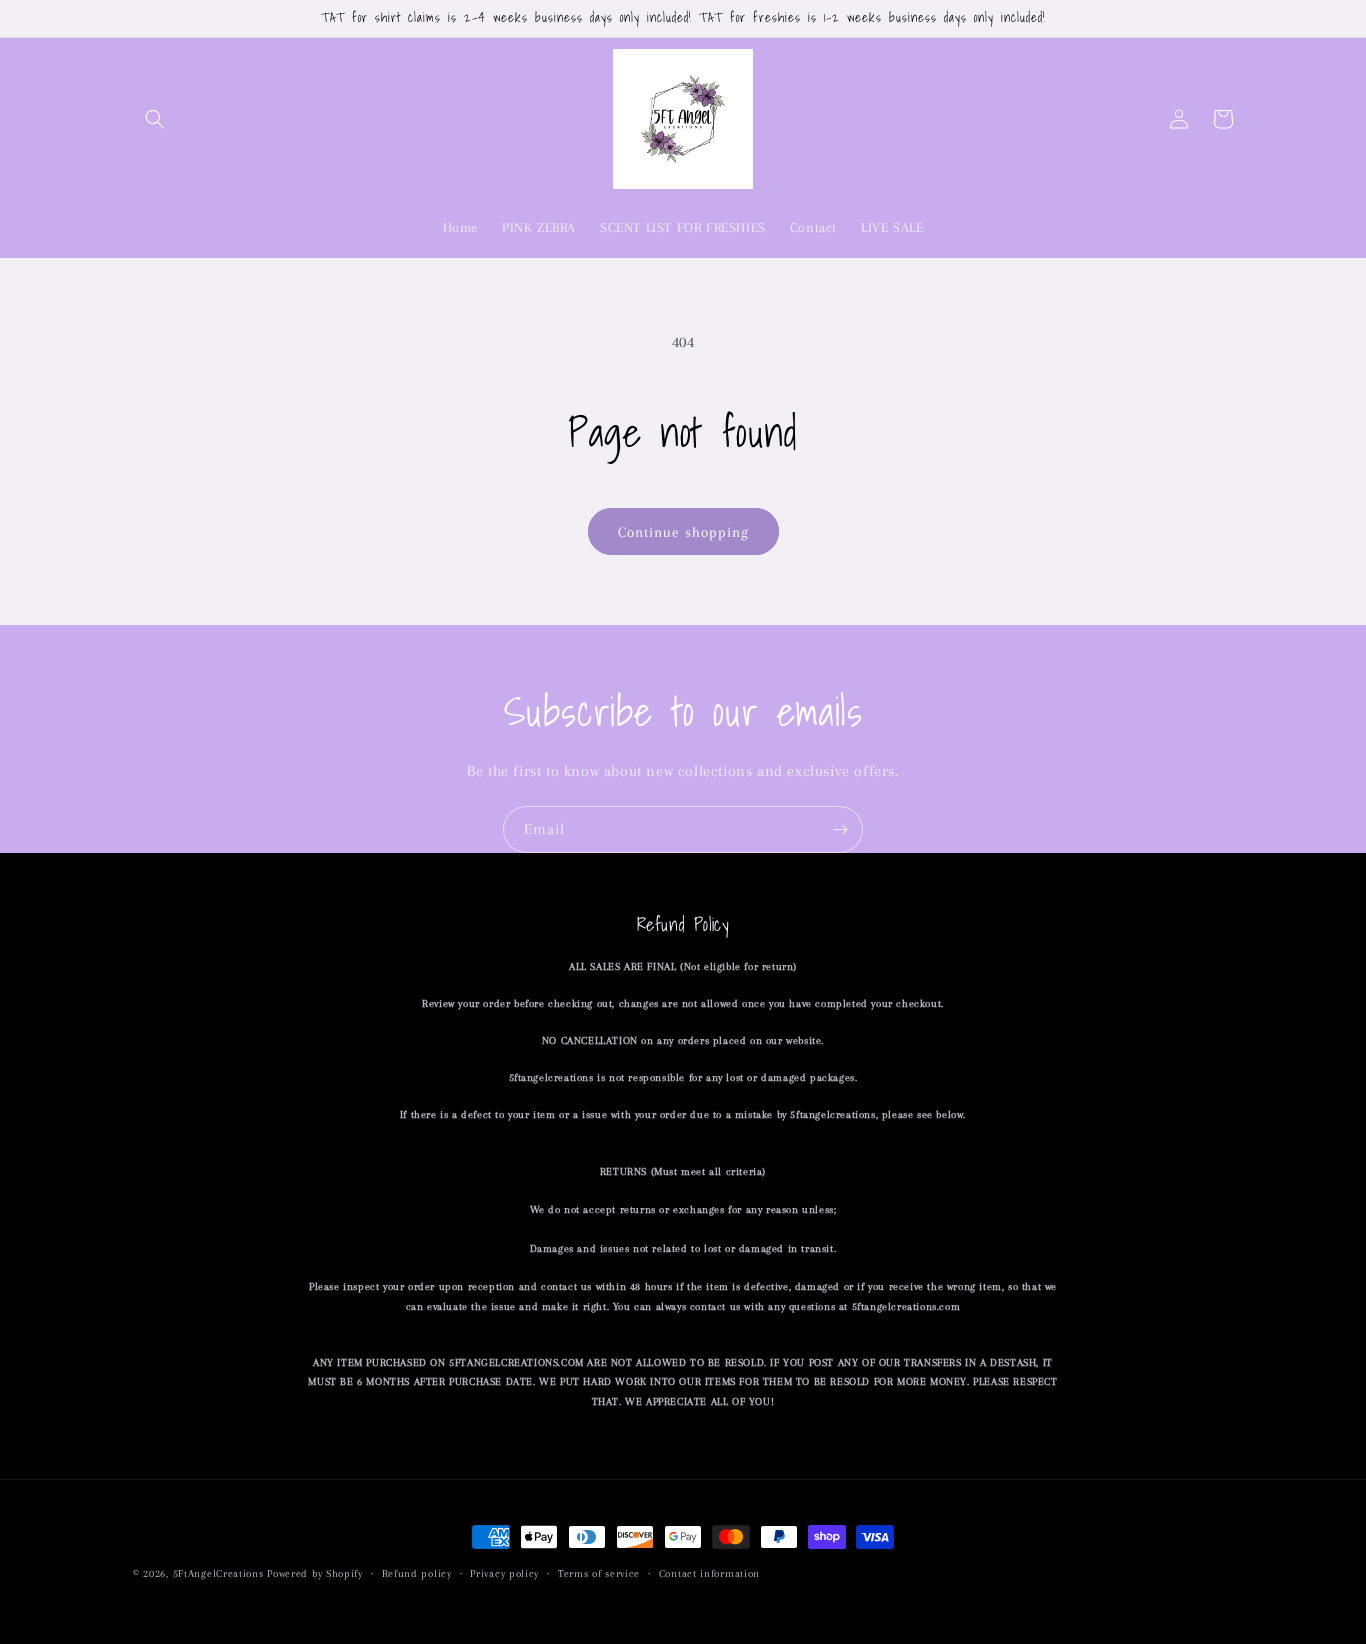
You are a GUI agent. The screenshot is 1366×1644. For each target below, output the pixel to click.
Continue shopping (683, 532)
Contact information (709, 1573)
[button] (155, 119)
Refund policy (417, 1573)
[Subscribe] (840, 829)
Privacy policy (504, 1573)
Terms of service (599, 1573)
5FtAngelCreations (218, 1573)
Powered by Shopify (315, 1573)
